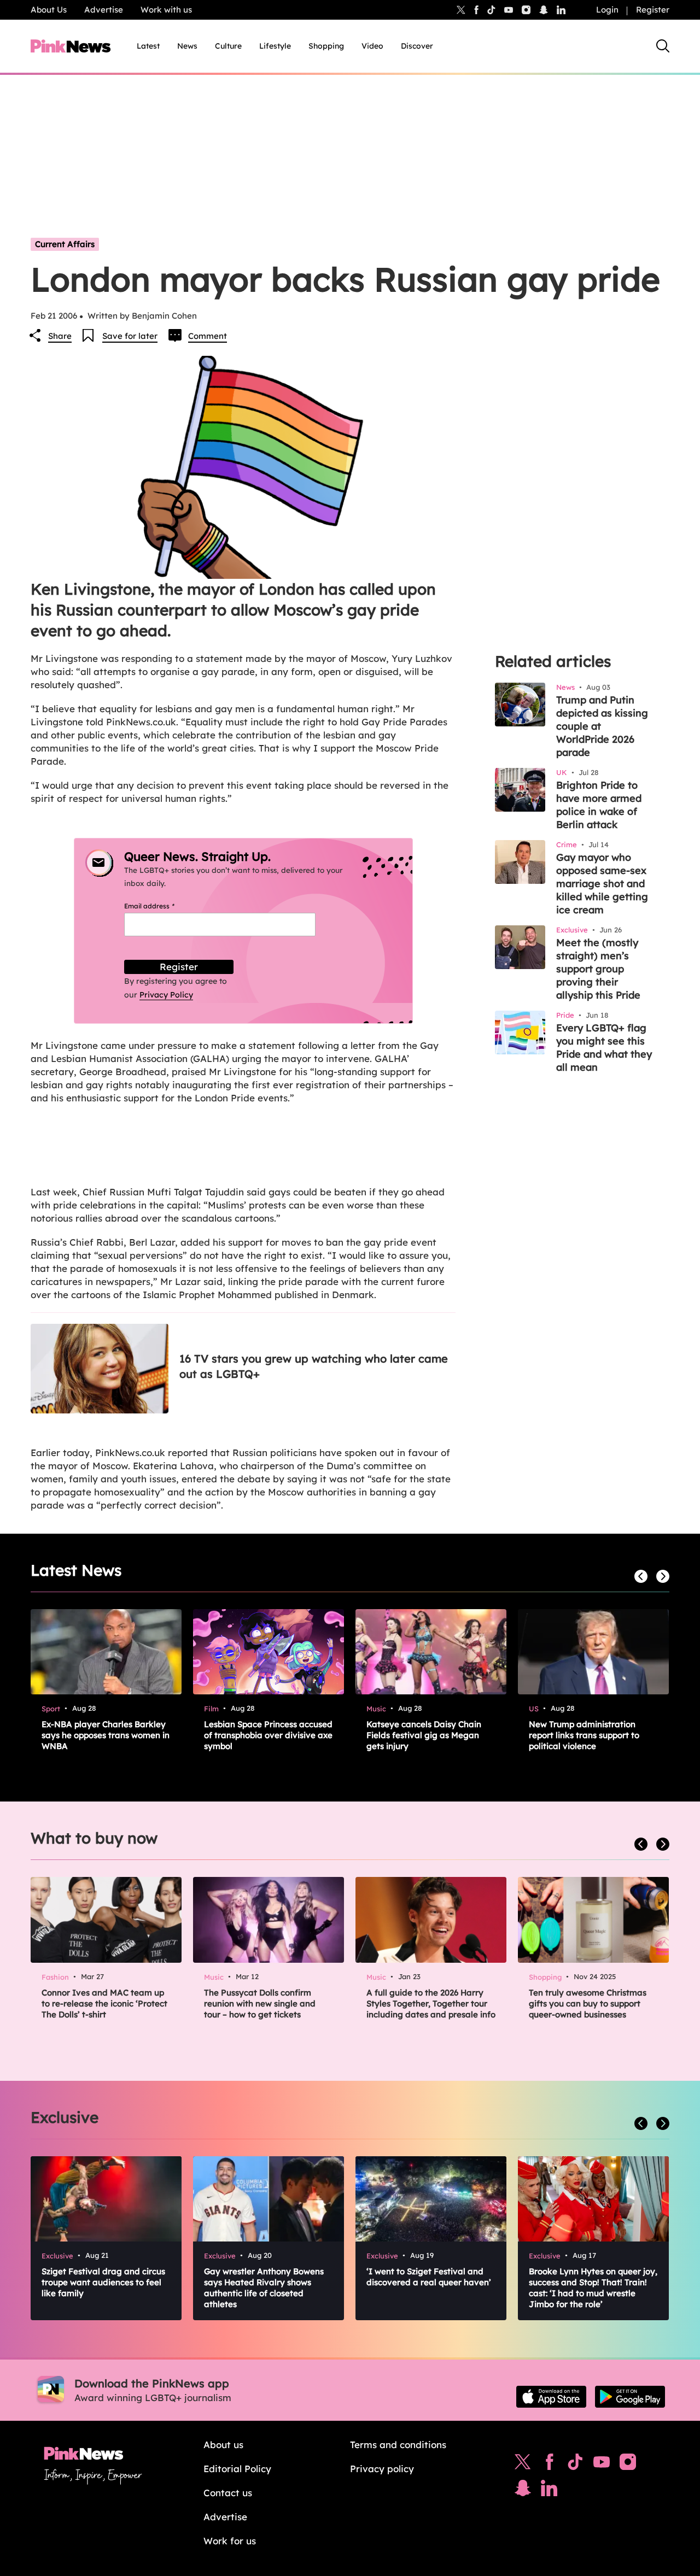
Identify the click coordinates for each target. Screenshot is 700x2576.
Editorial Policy (237, 2469)
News (187, 46)
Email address (163, 906)
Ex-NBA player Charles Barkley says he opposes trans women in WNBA (106, 1735)
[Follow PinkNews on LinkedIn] (561, 10)
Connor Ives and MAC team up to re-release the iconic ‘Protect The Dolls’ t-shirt (104, 2003)
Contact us (228, 2493)
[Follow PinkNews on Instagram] (628, 2464)
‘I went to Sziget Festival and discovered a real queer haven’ (429, 2277)
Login (607, 10)
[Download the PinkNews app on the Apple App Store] (551, 2397)
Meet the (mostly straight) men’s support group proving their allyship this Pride (598, 969)
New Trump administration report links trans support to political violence (584, 1735)
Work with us (166, 10)
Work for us (230, 2541)
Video (372, 46)
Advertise (104, 10)
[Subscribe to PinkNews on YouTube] (602, 2464)
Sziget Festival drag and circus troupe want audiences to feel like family (103, 2282)
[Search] (663, 46)
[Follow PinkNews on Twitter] (523, 2464)
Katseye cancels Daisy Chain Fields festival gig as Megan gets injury (424, 1735)
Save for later (130, 336)
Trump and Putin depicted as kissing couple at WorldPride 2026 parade (602, 726)
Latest (148, 46)
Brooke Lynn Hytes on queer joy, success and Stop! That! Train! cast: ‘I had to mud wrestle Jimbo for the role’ (593, 2288)
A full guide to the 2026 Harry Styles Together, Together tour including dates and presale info (431, 2003)
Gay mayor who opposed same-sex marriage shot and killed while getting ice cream (602, 884)
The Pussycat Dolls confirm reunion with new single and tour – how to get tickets (260, 2003)
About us (223, 2445)
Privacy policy (382, 2469)
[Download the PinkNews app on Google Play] (630, 2397)
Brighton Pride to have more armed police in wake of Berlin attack (599, 805)
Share (60, 336)
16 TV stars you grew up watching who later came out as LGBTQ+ (314, 1366)
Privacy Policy (166, 995)
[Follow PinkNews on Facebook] (549, 2464)
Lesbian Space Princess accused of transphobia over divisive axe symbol (268, 1735)
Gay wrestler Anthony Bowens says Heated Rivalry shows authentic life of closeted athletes (264, 2288)
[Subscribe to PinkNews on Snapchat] (523, 2491)
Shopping (326, 46)
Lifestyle (275, 46)
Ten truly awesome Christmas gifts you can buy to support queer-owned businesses (588, 2003)
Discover (417, 46)
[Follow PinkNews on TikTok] (575, 2464)
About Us (49, 10)
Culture (228, 46)
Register (653, 10)
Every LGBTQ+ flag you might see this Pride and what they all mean (604, 1048)
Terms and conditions (398, 2445)
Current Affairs (65, 244)
